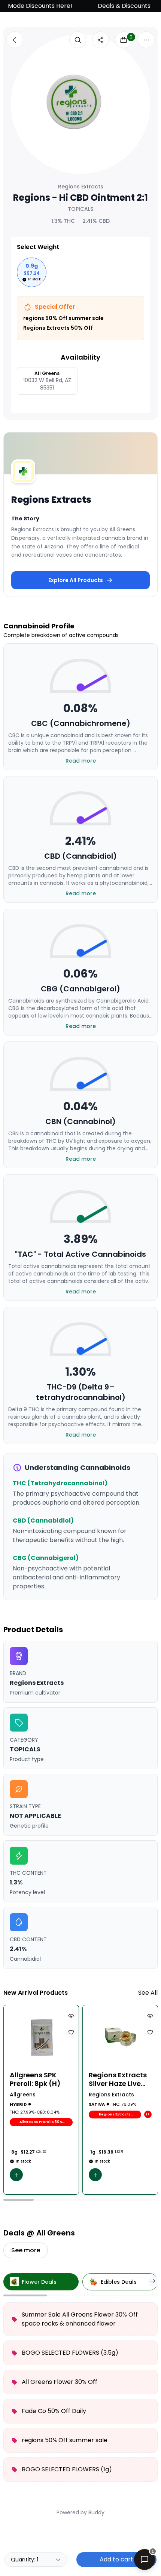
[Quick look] (71, 2016)
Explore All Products (76, 580)
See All (148, 1993)
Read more (81, 761)
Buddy (96, 2512)
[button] (16, 2175)
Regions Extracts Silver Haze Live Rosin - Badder (118, 2079)
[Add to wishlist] (71, 2032)
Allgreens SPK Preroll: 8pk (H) (35, 2079)
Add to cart (116, 2559)
